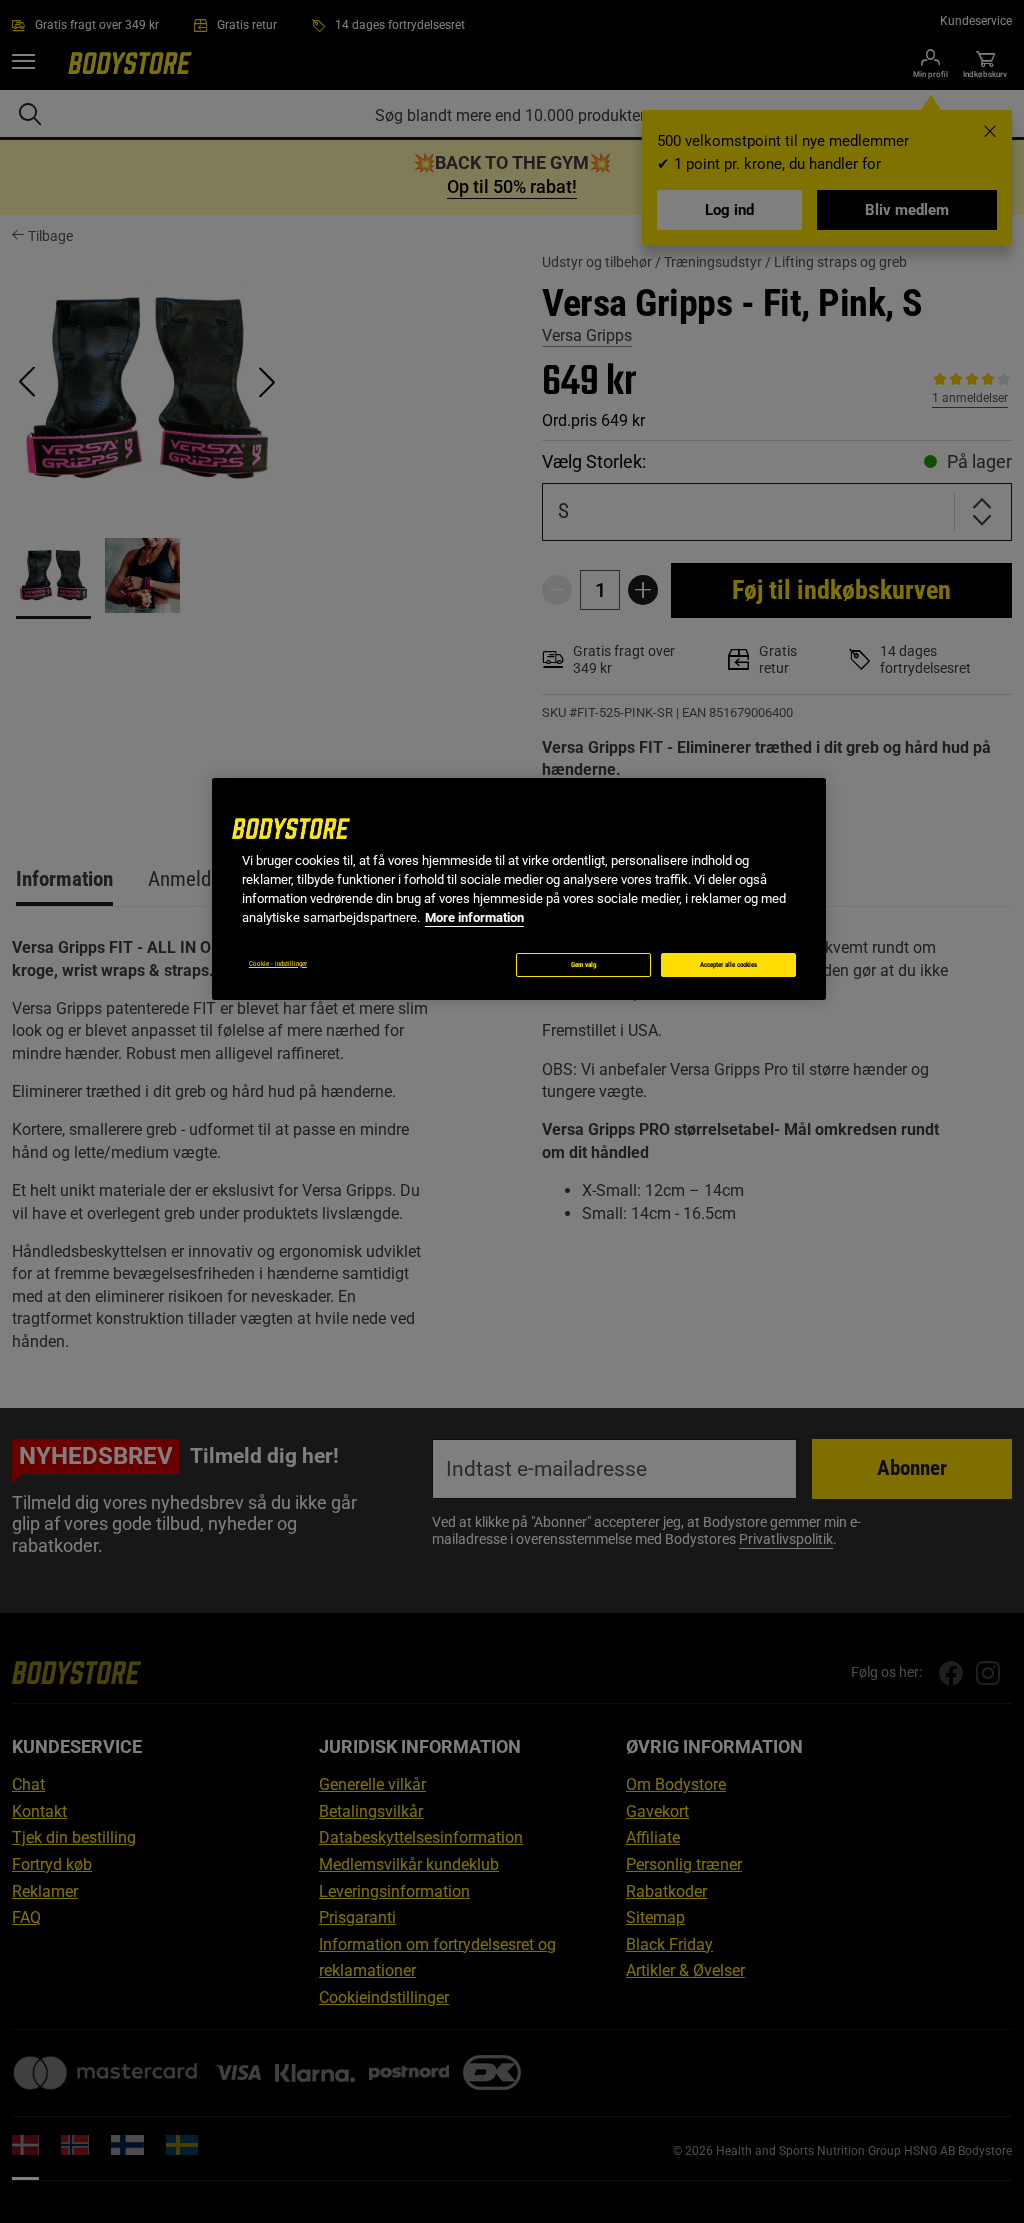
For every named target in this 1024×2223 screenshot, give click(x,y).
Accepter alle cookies (728, 965)
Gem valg (584, 965)
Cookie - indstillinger (278, 964)
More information (474, 917)
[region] (519, 889)
